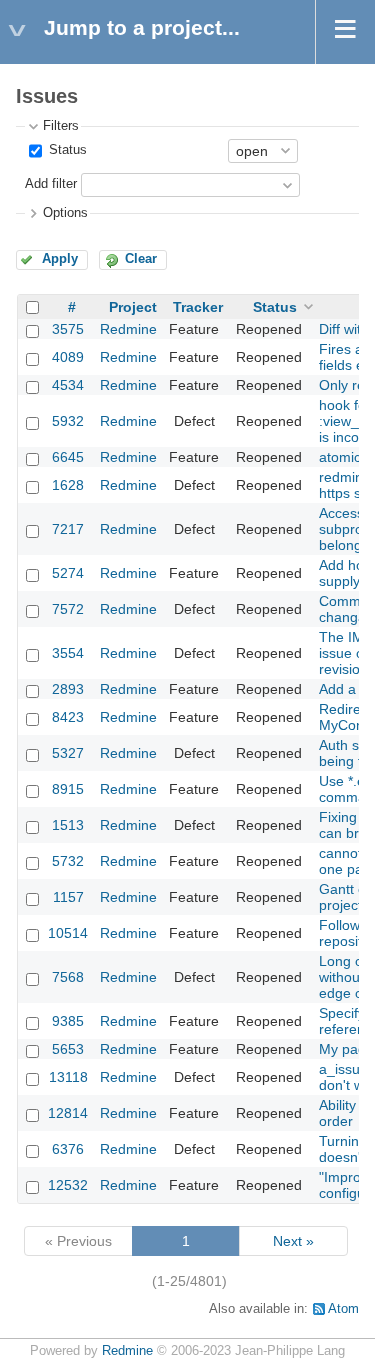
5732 (68, 861)
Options (65, 213)
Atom (343, 1309)
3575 (68, 329)
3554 (68, 653)
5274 (68, 573)
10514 (68, 933)
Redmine (128, 329)
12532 (68, 1185)
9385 (68, 1021)
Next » (293, 1241)
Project (133, 307)
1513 (68, 825)
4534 (68, 385)
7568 (68, 977)
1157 (68, 897)
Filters (61, 126)
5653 (68, 1049)
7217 (68, 529)
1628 (68, 485)
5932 (68, 421)
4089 (68, 357)
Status (66, 150)
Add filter (51, 184)
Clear (141, 259)
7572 (68, 609)
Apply (60, 259)
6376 (68, 1149)
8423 (68, 717)
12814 (68, 1113)
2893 (68, 689)
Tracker (198, 307)
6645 (68, 457)
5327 (68, 753)
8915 (68, 789)
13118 (68, 1077)
